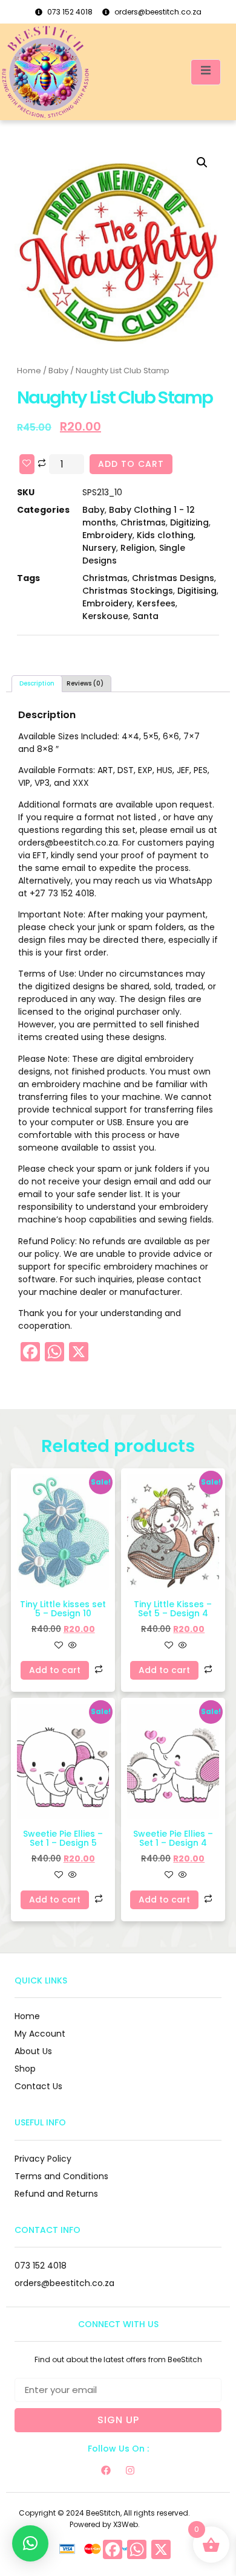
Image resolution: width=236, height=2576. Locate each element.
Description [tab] (37, 683)
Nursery (99, 548)
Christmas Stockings (128, 591)
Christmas (143, 522)
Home (29, 371)
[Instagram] (130, 2470)
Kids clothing (165, 535)
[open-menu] (206, 72)
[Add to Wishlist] (27, 464)
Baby (58, 371)
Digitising (197, 591)
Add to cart (131, 464)
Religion (138, 548)
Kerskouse (105, 616)
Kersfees (156, 603)
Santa (146, 616)
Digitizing (189, 522)
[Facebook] (106, 2470)
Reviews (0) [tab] (85, 683)
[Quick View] (71, 1646)
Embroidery (107, 535)
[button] (202, 162)
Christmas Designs (173, 578)
